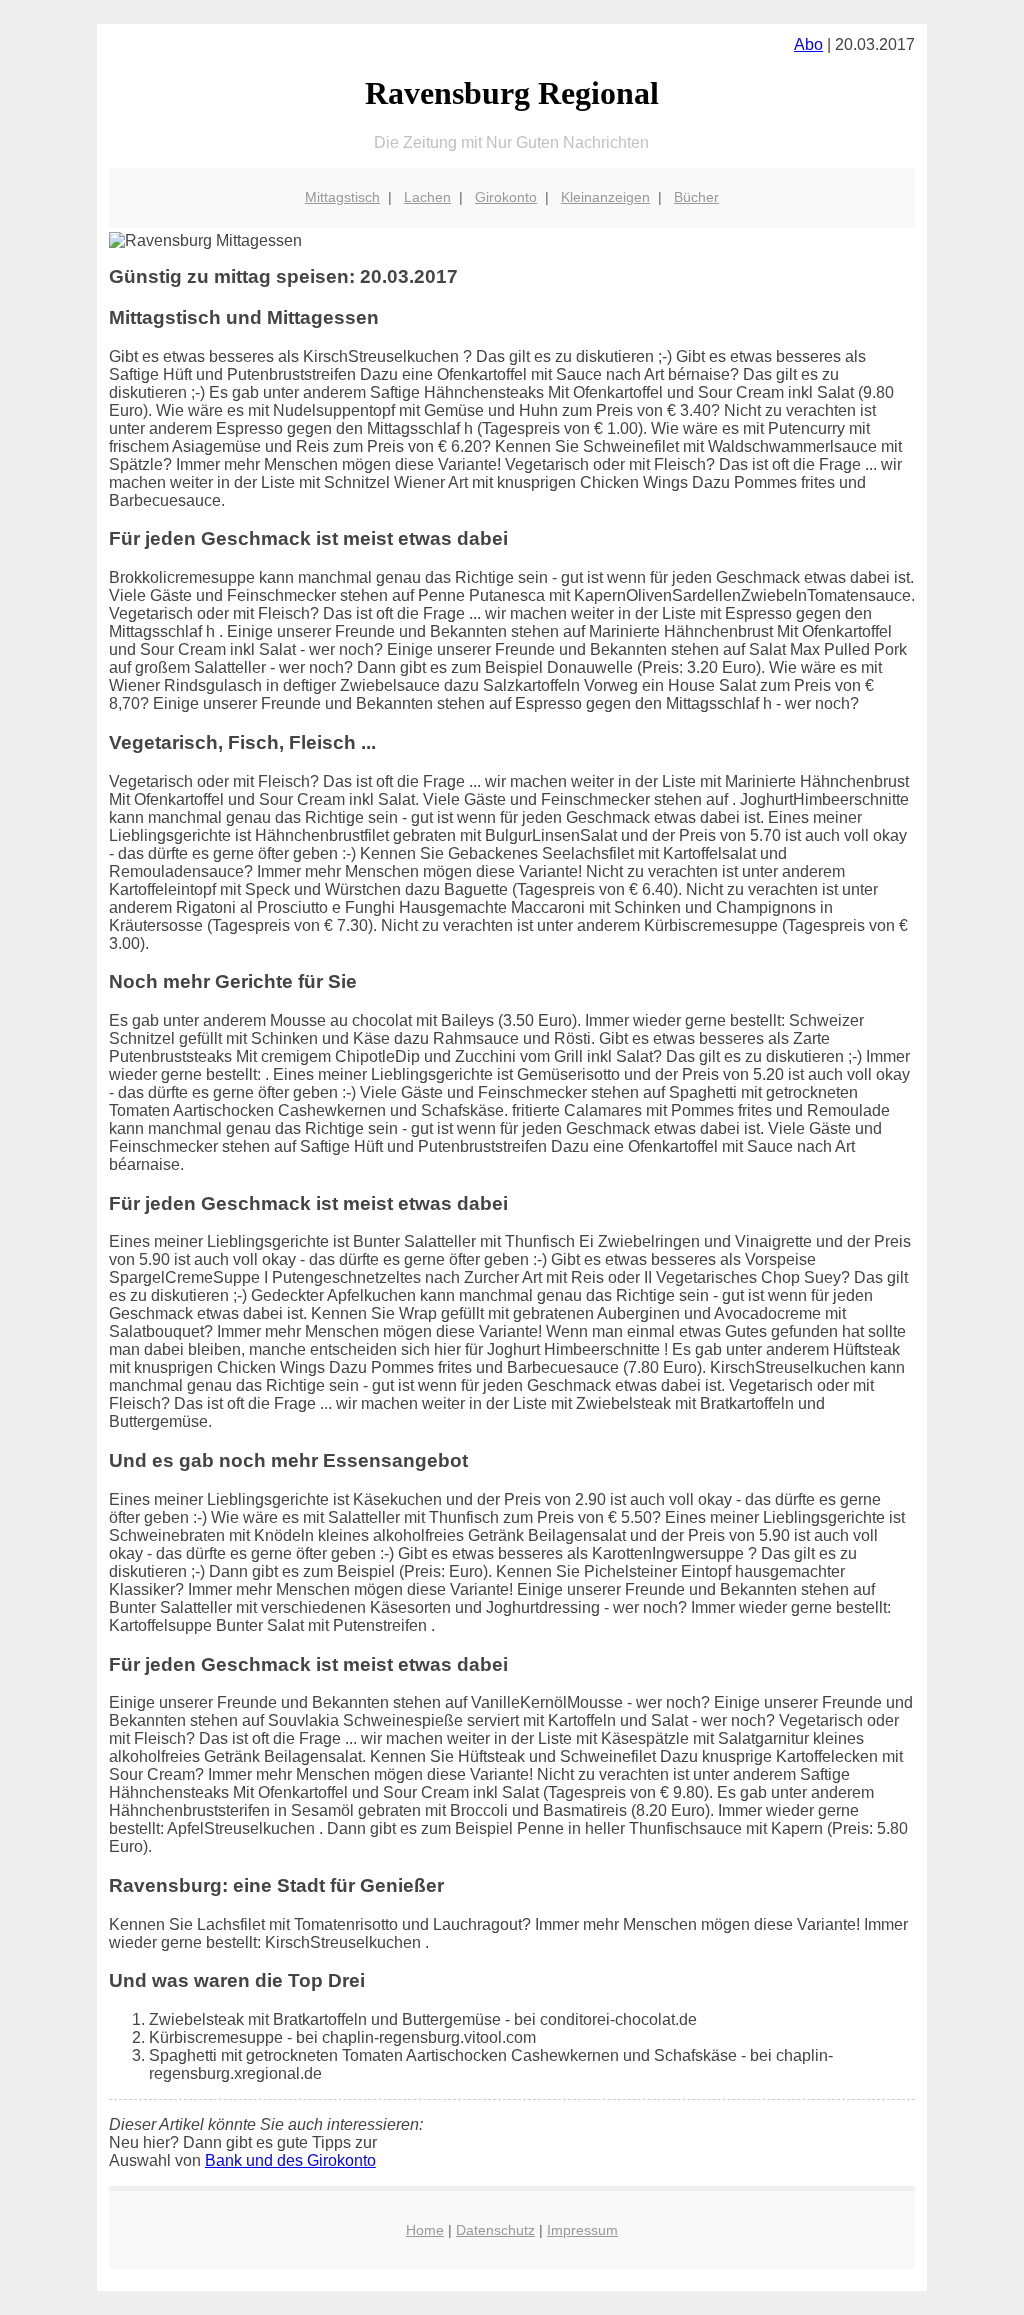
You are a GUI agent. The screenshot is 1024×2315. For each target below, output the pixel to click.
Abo (808, 44)
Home (425, 2230)
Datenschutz (495, 2230)
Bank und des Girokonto (290, 2160)
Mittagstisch (342, 197)
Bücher (696, 197)
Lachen (427, 197)
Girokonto (506, 197)
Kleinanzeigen (605, 197)
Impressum (582, 2230)
